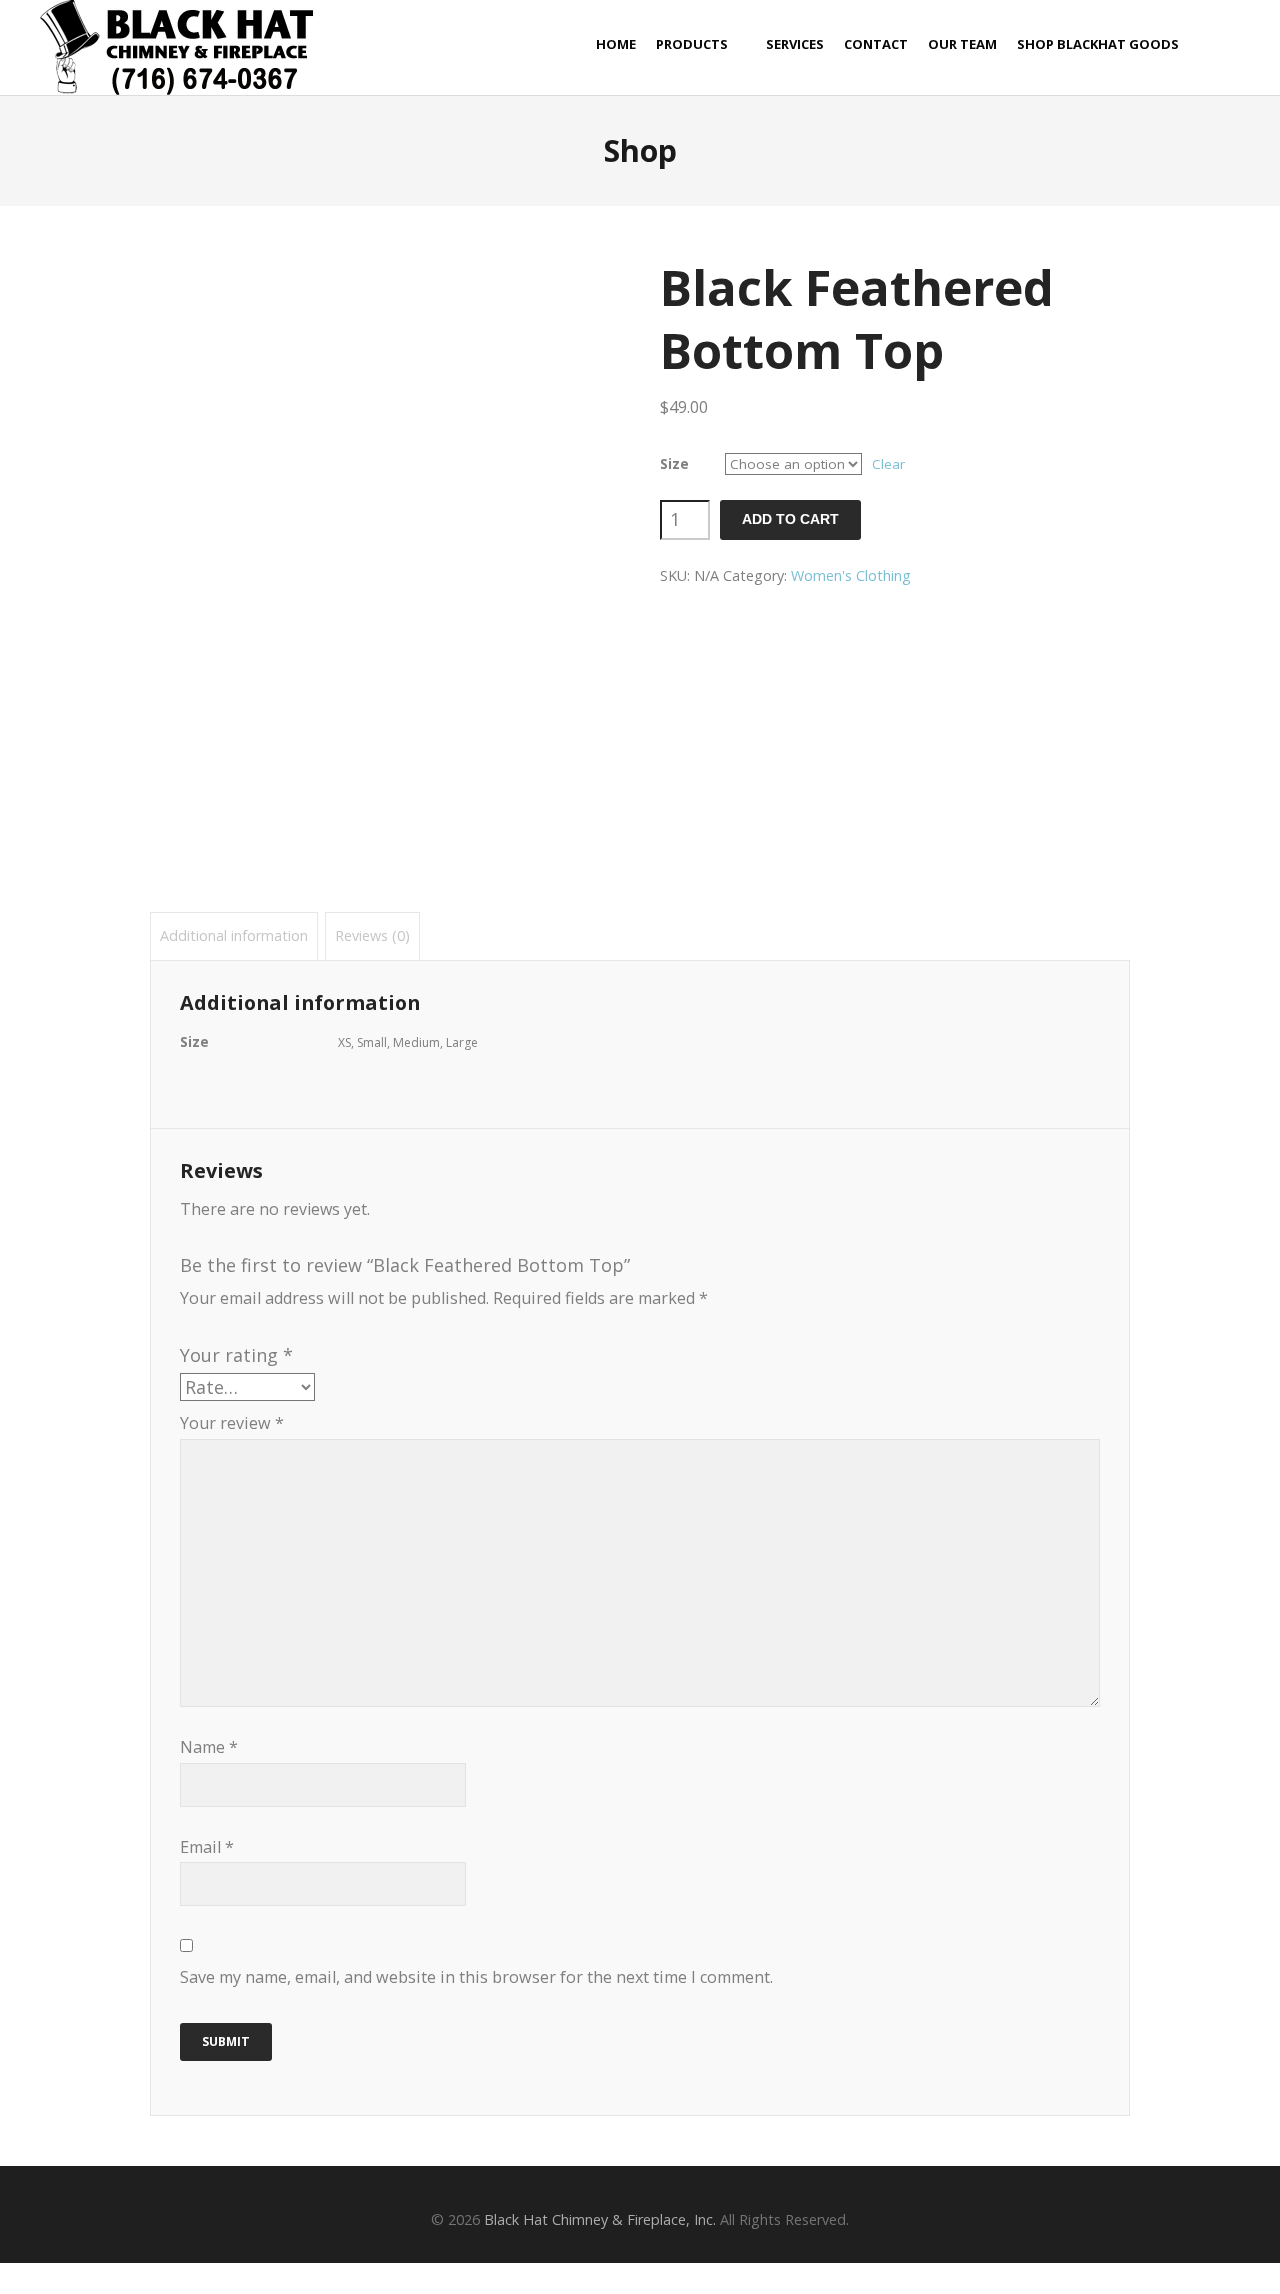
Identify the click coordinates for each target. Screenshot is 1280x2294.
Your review (232, 1423)
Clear (888, 464)
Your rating (236, 1355)
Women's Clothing (851, 575)
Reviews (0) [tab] (372, 935)
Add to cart (790, 519)
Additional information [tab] (234, 935)
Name (209, 1747)
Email (207, 1847)
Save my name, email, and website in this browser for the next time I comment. (476, 1977)
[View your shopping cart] (1234, 45)
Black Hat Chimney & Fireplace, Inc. (600, 2219)
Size (674, 464)
